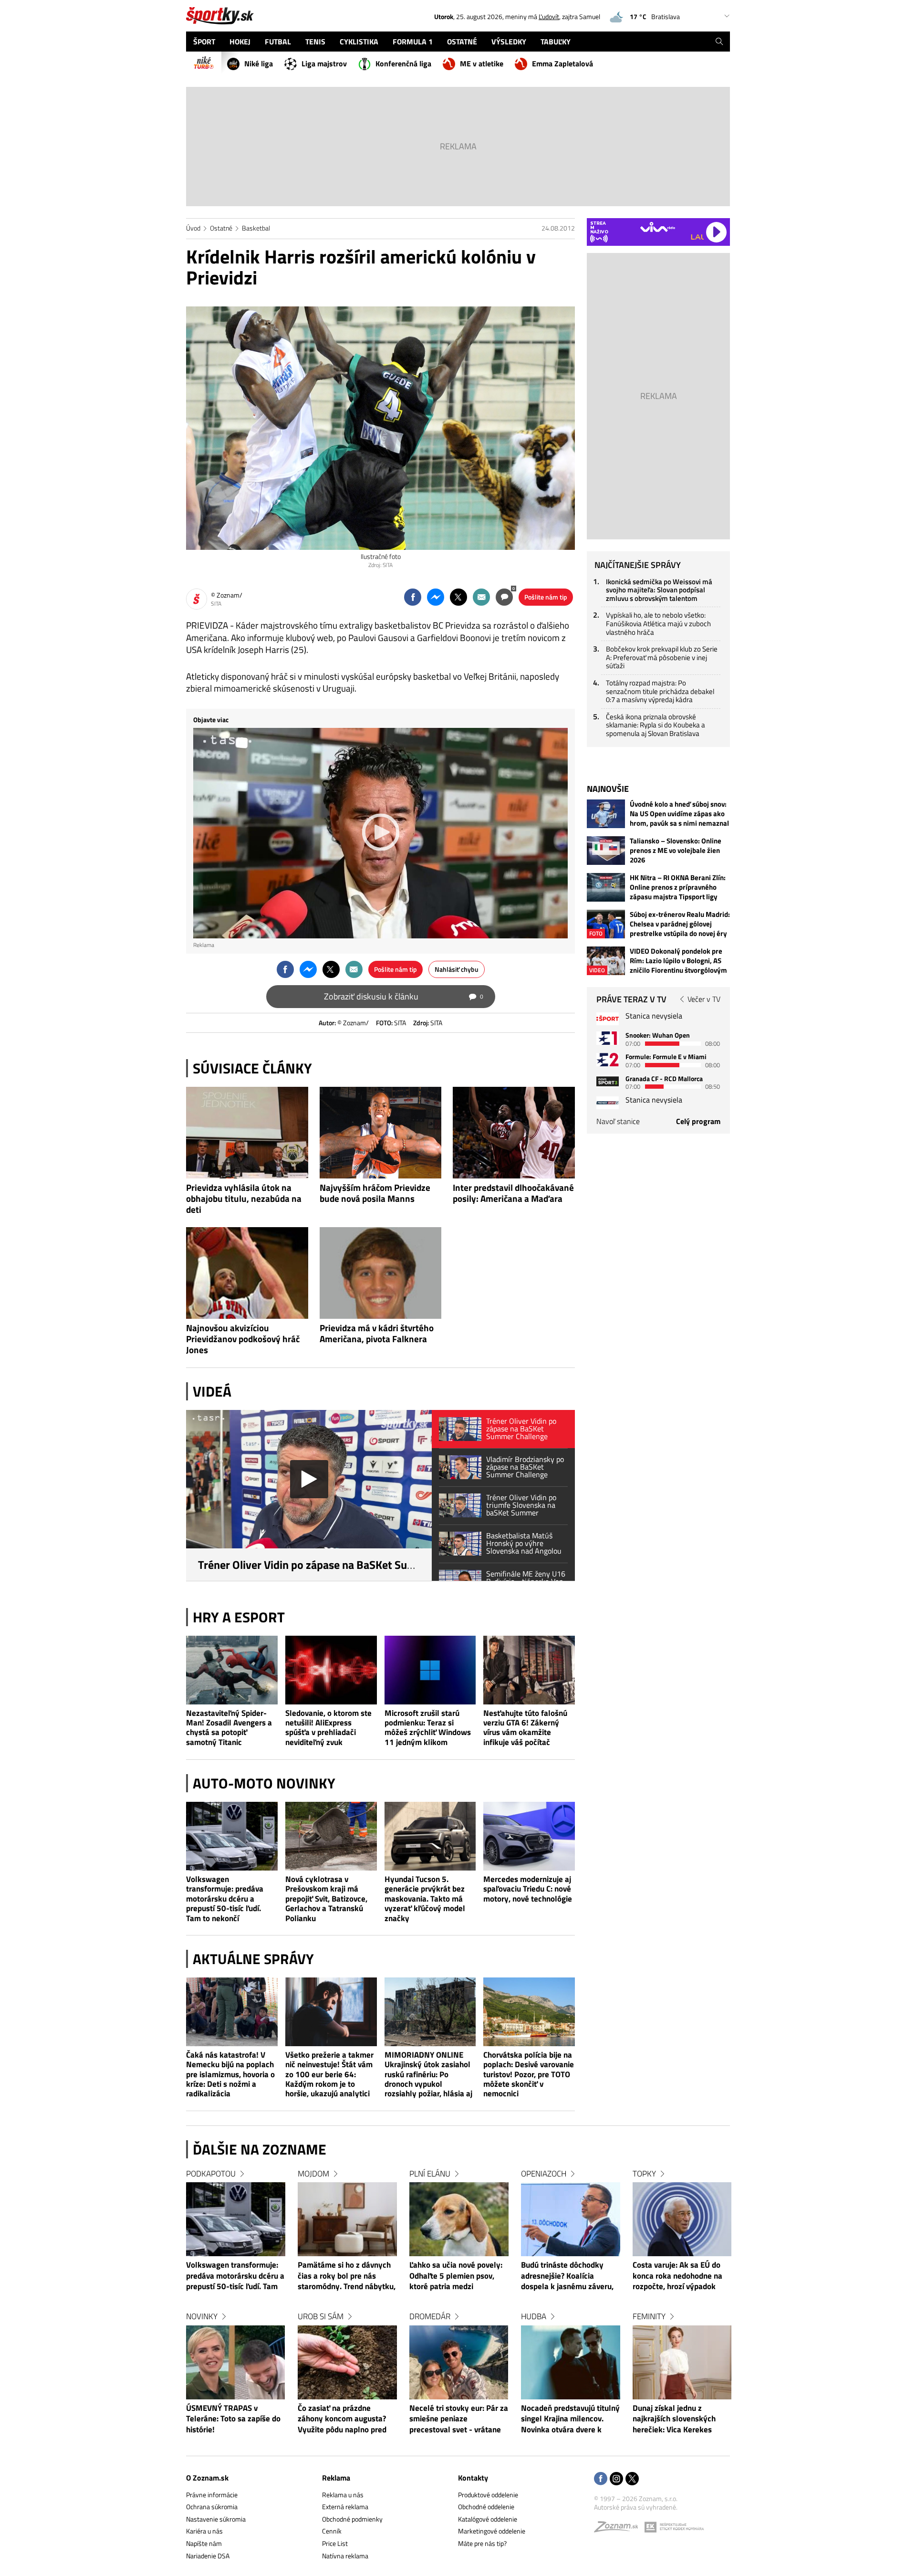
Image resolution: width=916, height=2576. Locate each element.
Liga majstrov (324, 63)
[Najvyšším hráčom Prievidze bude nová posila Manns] (381, 1133)
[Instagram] (616, 2479)
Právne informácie (212, 2495)
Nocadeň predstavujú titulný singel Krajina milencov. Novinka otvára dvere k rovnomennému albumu (570, 2419)
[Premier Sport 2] (608, 1103)
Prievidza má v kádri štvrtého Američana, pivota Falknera (377, 1334)
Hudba (534, 2316)
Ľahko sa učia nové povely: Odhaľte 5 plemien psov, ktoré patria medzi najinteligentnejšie (456, 2276)
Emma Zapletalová (562, 63)
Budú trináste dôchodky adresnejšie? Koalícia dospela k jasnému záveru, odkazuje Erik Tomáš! (567, 2276)
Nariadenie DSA (208, 2556)
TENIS (315, 42)
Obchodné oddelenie (486, 2507)
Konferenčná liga (403, 63)
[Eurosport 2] (608, 1059)
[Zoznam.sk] (619, 2529)
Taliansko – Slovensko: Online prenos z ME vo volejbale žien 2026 (676, 851)
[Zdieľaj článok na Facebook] (413, 597)
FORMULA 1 (413, 42)
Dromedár (430, 2316)
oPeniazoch (544, 2174)
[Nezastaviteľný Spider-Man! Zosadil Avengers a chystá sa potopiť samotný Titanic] (232, 1670)
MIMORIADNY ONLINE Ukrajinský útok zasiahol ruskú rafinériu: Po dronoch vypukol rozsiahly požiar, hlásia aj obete (428, 2074)
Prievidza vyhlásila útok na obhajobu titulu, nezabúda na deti (244, 1199)
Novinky (202, 2316)
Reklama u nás (343, 2495)
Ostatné (221, 228)
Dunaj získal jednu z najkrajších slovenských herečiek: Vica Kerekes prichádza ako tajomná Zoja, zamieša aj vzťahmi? (682, 2419)
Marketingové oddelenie (492, 2531)
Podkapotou (211, 2174)
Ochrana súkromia (212, 2507)
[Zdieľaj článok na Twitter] (458, 597)
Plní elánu (430, 2174)
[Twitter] (632, 2479)
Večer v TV (704, 999)
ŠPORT (204, 42)
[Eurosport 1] (608, 1038)
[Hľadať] (719, 42)
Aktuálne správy (253, 1959)
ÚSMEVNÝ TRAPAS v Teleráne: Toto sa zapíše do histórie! (233, 2419)
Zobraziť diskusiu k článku (404, 996)
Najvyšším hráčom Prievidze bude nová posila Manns (375, 1193)
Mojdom (313, 2174)
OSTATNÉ (462, 42)
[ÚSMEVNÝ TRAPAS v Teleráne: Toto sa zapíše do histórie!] (236, 2362)
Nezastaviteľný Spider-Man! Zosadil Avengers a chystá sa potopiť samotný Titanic (229, 1728)
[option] (236, 2311)
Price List (335, 2543)
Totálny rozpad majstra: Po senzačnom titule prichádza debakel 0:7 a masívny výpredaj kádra (660, 691)
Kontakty (473, 2478)
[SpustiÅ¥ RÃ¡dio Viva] (658, 227)
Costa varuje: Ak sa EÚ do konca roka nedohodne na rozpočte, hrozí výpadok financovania (677, 2276)
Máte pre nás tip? (482, 2543)
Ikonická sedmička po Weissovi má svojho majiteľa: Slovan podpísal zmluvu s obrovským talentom (659, 590)
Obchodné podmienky (352, 2519)
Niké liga (259, 63)
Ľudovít (549, 16)
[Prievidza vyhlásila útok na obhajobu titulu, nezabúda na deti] (247, 1133)
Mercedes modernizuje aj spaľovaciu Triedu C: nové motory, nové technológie (528, 1889)
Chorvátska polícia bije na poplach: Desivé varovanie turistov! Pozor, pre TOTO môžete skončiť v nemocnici (529, 2074)
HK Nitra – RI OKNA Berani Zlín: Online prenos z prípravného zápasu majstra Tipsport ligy (678, 887)
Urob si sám (321, 2316)
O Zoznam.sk (207, 2478)
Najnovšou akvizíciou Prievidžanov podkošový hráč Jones (243, 1339)
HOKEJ (240, 42)
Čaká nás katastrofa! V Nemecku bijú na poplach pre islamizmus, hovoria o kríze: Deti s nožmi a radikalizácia (230, 2074)
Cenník (332, 2531)
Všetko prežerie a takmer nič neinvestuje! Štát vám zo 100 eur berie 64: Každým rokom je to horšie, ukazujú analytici (329, 2074)
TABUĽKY (556, 42)
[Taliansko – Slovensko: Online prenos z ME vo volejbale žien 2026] (606, 851)
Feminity (649, 2316)
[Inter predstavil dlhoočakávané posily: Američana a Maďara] (514, 1133)
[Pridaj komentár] (504, 597)
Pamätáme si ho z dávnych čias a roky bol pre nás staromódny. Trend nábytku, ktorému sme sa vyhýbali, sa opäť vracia (347, 2276)
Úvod (193, 228)
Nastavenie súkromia (216, 2519)
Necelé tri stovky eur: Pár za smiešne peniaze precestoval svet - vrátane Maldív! (459, 2419)
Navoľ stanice (618, 1121)
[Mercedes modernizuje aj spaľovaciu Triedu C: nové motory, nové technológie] (529, 1836)
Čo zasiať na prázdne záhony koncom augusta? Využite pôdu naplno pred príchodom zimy (342, 2419)
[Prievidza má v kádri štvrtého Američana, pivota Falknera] (381, 1273)
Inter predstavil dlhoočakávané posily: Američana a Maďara (513, 1193)
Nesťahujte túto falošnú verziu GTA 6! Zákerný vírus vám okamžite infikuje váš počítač (525, 1728)
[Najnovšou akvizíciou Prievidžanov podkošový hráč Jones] (247, 1273)
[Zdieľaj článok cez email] (481, 597)
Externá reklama (345, 2507)
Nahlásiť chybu (457, 969)
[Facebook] (601, 2479)
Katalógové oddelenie (488, 2519)
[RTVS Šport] (608, 1019)
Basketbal (256, 228)
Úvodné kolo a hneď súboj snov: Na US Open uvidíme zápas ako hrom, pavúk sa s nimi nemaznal (679, 814)
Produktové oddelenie (488, 2495)
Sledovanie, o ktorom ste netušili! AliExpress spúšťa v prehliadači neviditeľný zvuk (328, 1728)
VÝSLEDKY (509, 42)
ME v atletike (482, 63)
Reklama (336, 2478)
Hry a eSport (239, 1617)
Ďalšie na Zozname (260, 2149)
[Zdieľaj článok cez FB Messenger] (436, 597)
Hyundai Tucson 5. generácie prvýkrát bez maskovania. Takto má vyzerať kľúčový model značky (425, 1898)
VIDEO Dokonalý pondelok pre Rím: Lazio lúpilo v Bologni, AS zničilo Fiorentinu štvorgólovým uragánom (678, 961)
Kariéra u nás (204, 2531)
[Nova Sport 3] (608, 1081)
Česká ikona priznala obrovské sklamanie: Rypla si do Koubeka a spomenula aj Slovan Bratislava (656, 725)
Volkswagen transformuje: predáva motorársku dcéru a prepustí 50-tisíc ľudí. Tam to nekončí (225, 1898)
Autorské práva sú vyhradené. (636, 2507)
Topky (644, 2174)
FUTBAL (278, 42)
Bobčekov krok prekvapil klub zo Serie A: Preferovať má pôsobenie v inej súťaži (662, 657)
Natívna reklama (345, 2556)
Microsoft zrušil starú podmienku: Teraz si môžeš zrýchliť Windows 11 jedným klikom (428, 1728)
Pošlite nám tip (546, 597)
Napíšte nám (204, 2543)
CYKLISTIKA (359, 42)
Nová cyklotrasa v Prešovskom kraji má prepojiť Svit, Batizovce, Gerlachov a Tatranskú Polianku (326, 1898)
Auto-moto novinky (264, 1783)
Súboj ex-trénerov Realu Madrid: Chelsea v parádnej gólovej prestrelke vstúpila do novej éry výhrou (680, 924)
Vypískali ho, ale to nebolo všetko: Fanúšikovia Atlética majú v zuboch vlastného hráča (658, 623)
